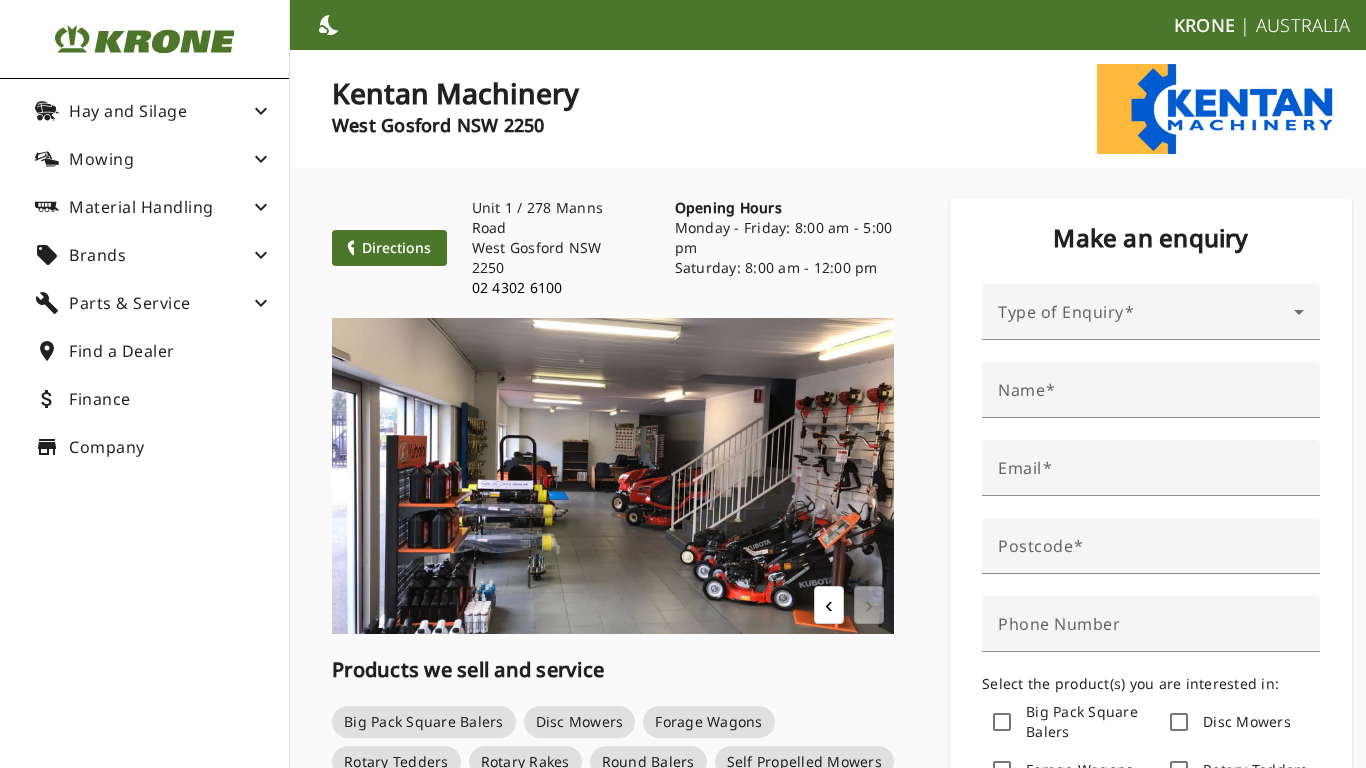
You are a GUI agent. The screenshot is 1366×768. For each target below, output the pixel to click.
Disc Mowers (1247, 721)
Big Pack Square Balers (1082, 721)
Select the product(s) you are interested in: (1130, 683)
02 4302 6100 (517, 287)
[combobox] (1151, 320)
